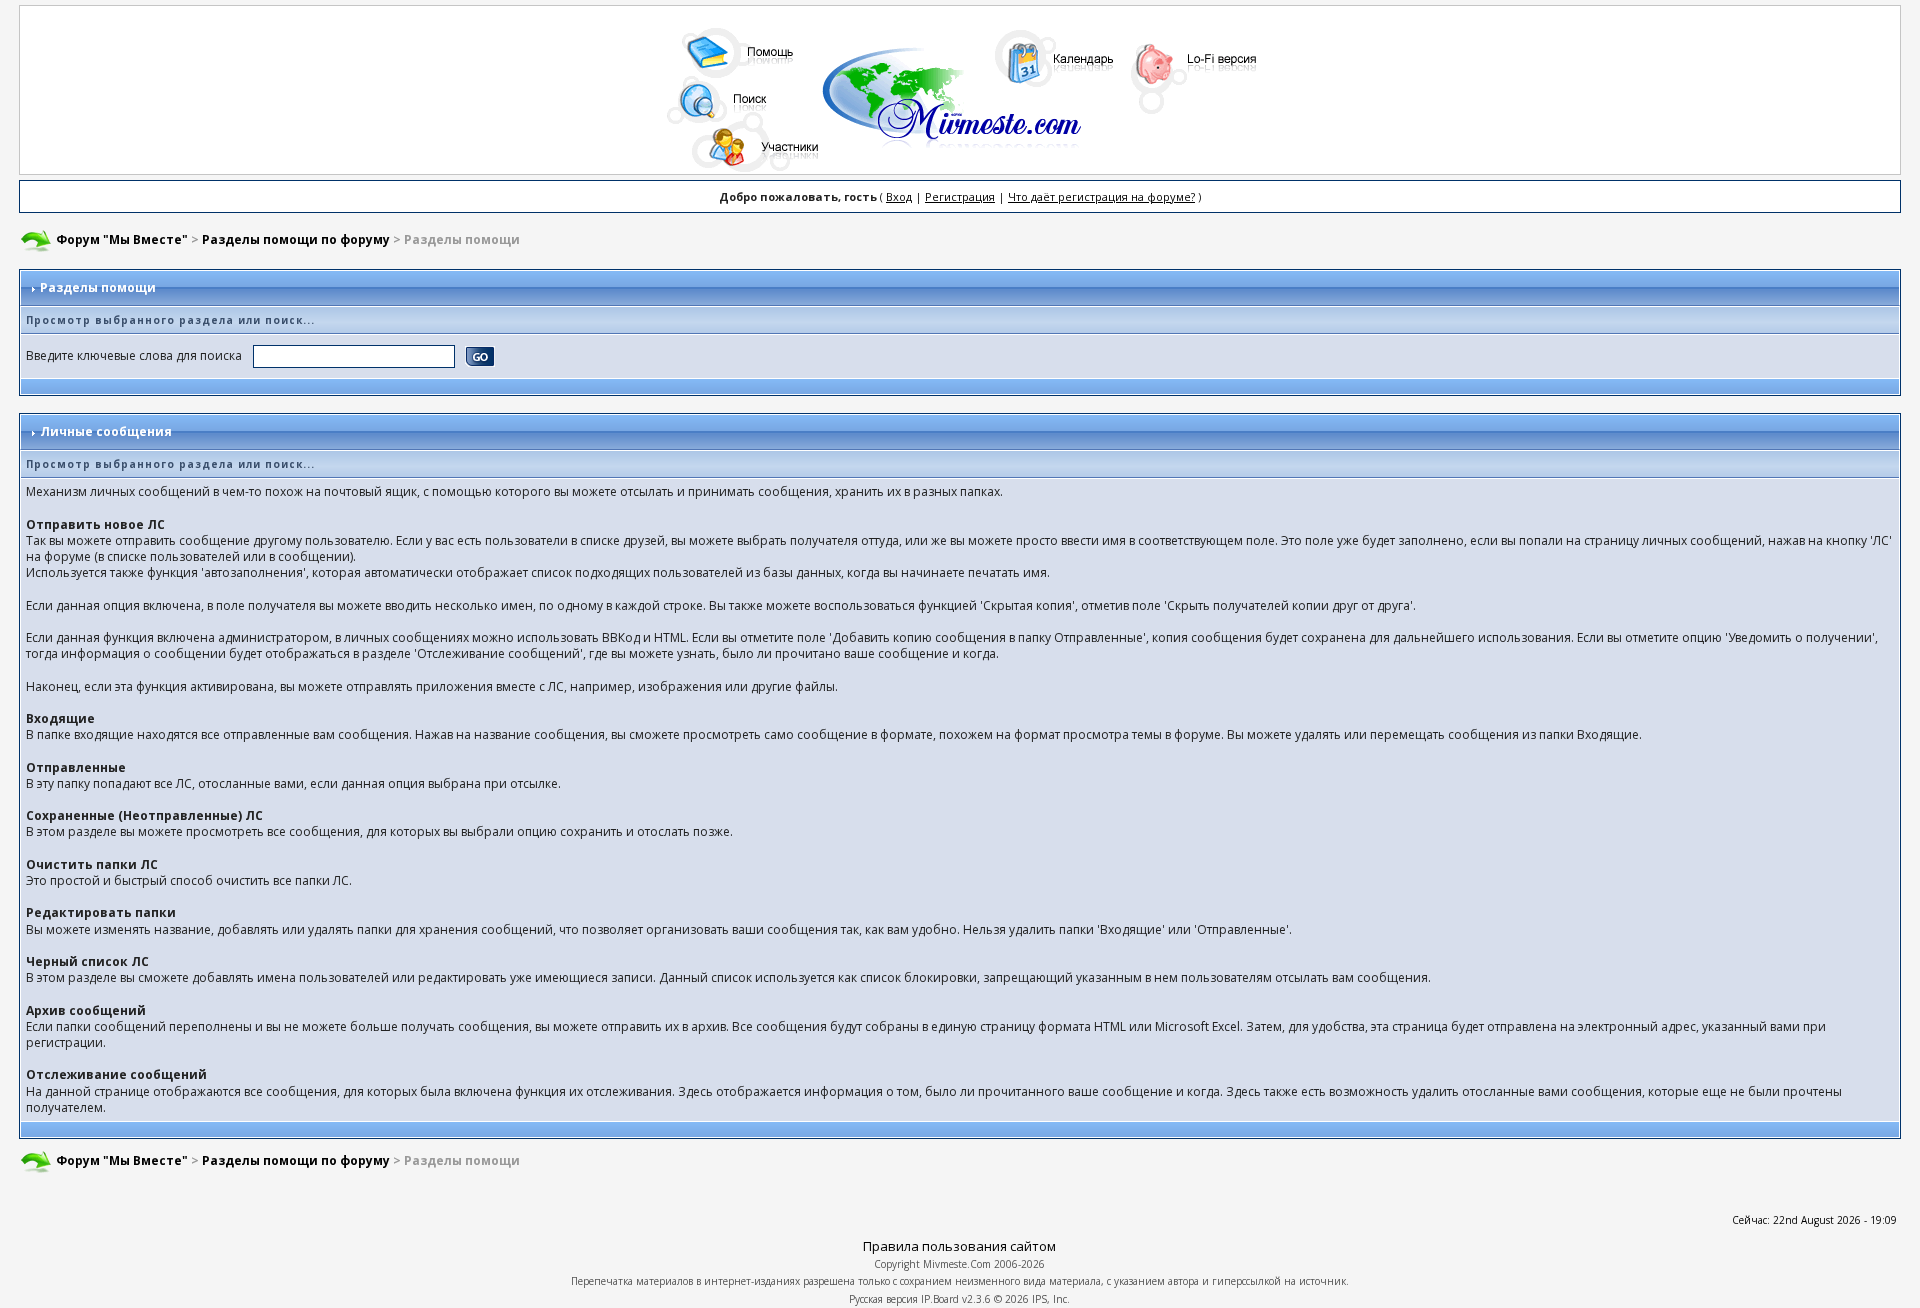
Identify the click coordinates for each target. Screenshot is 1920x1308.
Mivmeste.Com (957, 1264)
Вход (899, 196)
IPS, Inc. (1051, 1299)
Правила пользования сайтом (959, 1246)
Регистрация (960, 196)
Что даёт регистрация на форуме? (1101, 196)
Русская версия (883, 1299)
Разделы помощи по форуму (296, 239)
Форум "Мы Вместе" (122, 239)
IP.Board (940, 1299)
